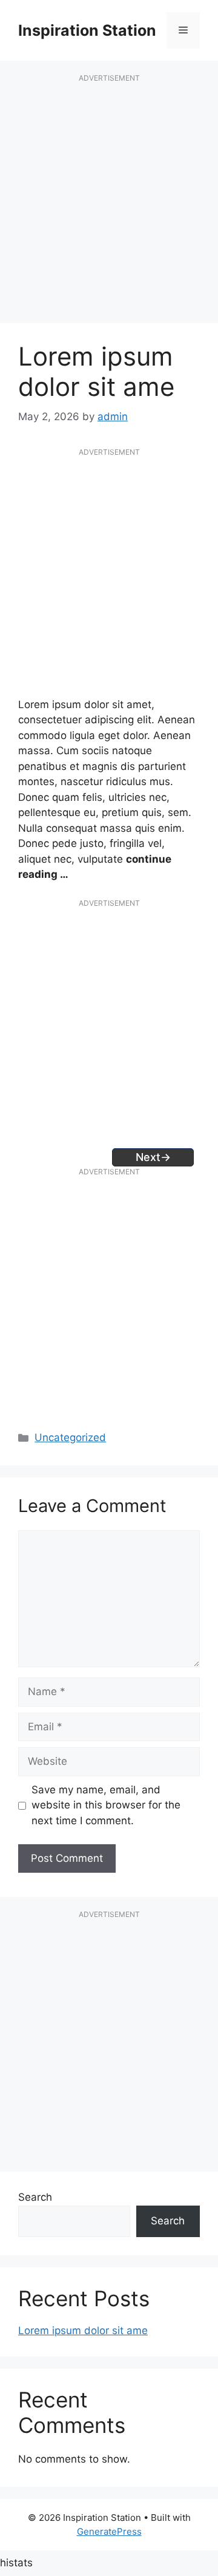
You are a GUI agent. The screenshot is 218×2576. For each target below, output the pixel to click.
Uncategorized (70, 1437)
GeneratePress (109, 2531)
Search (35, 2197)
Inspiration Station (87, 30)
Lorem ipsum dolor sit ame (83, 2330)
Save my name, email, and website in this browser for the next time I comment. (106, 1805)
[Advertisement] (109, 205)
